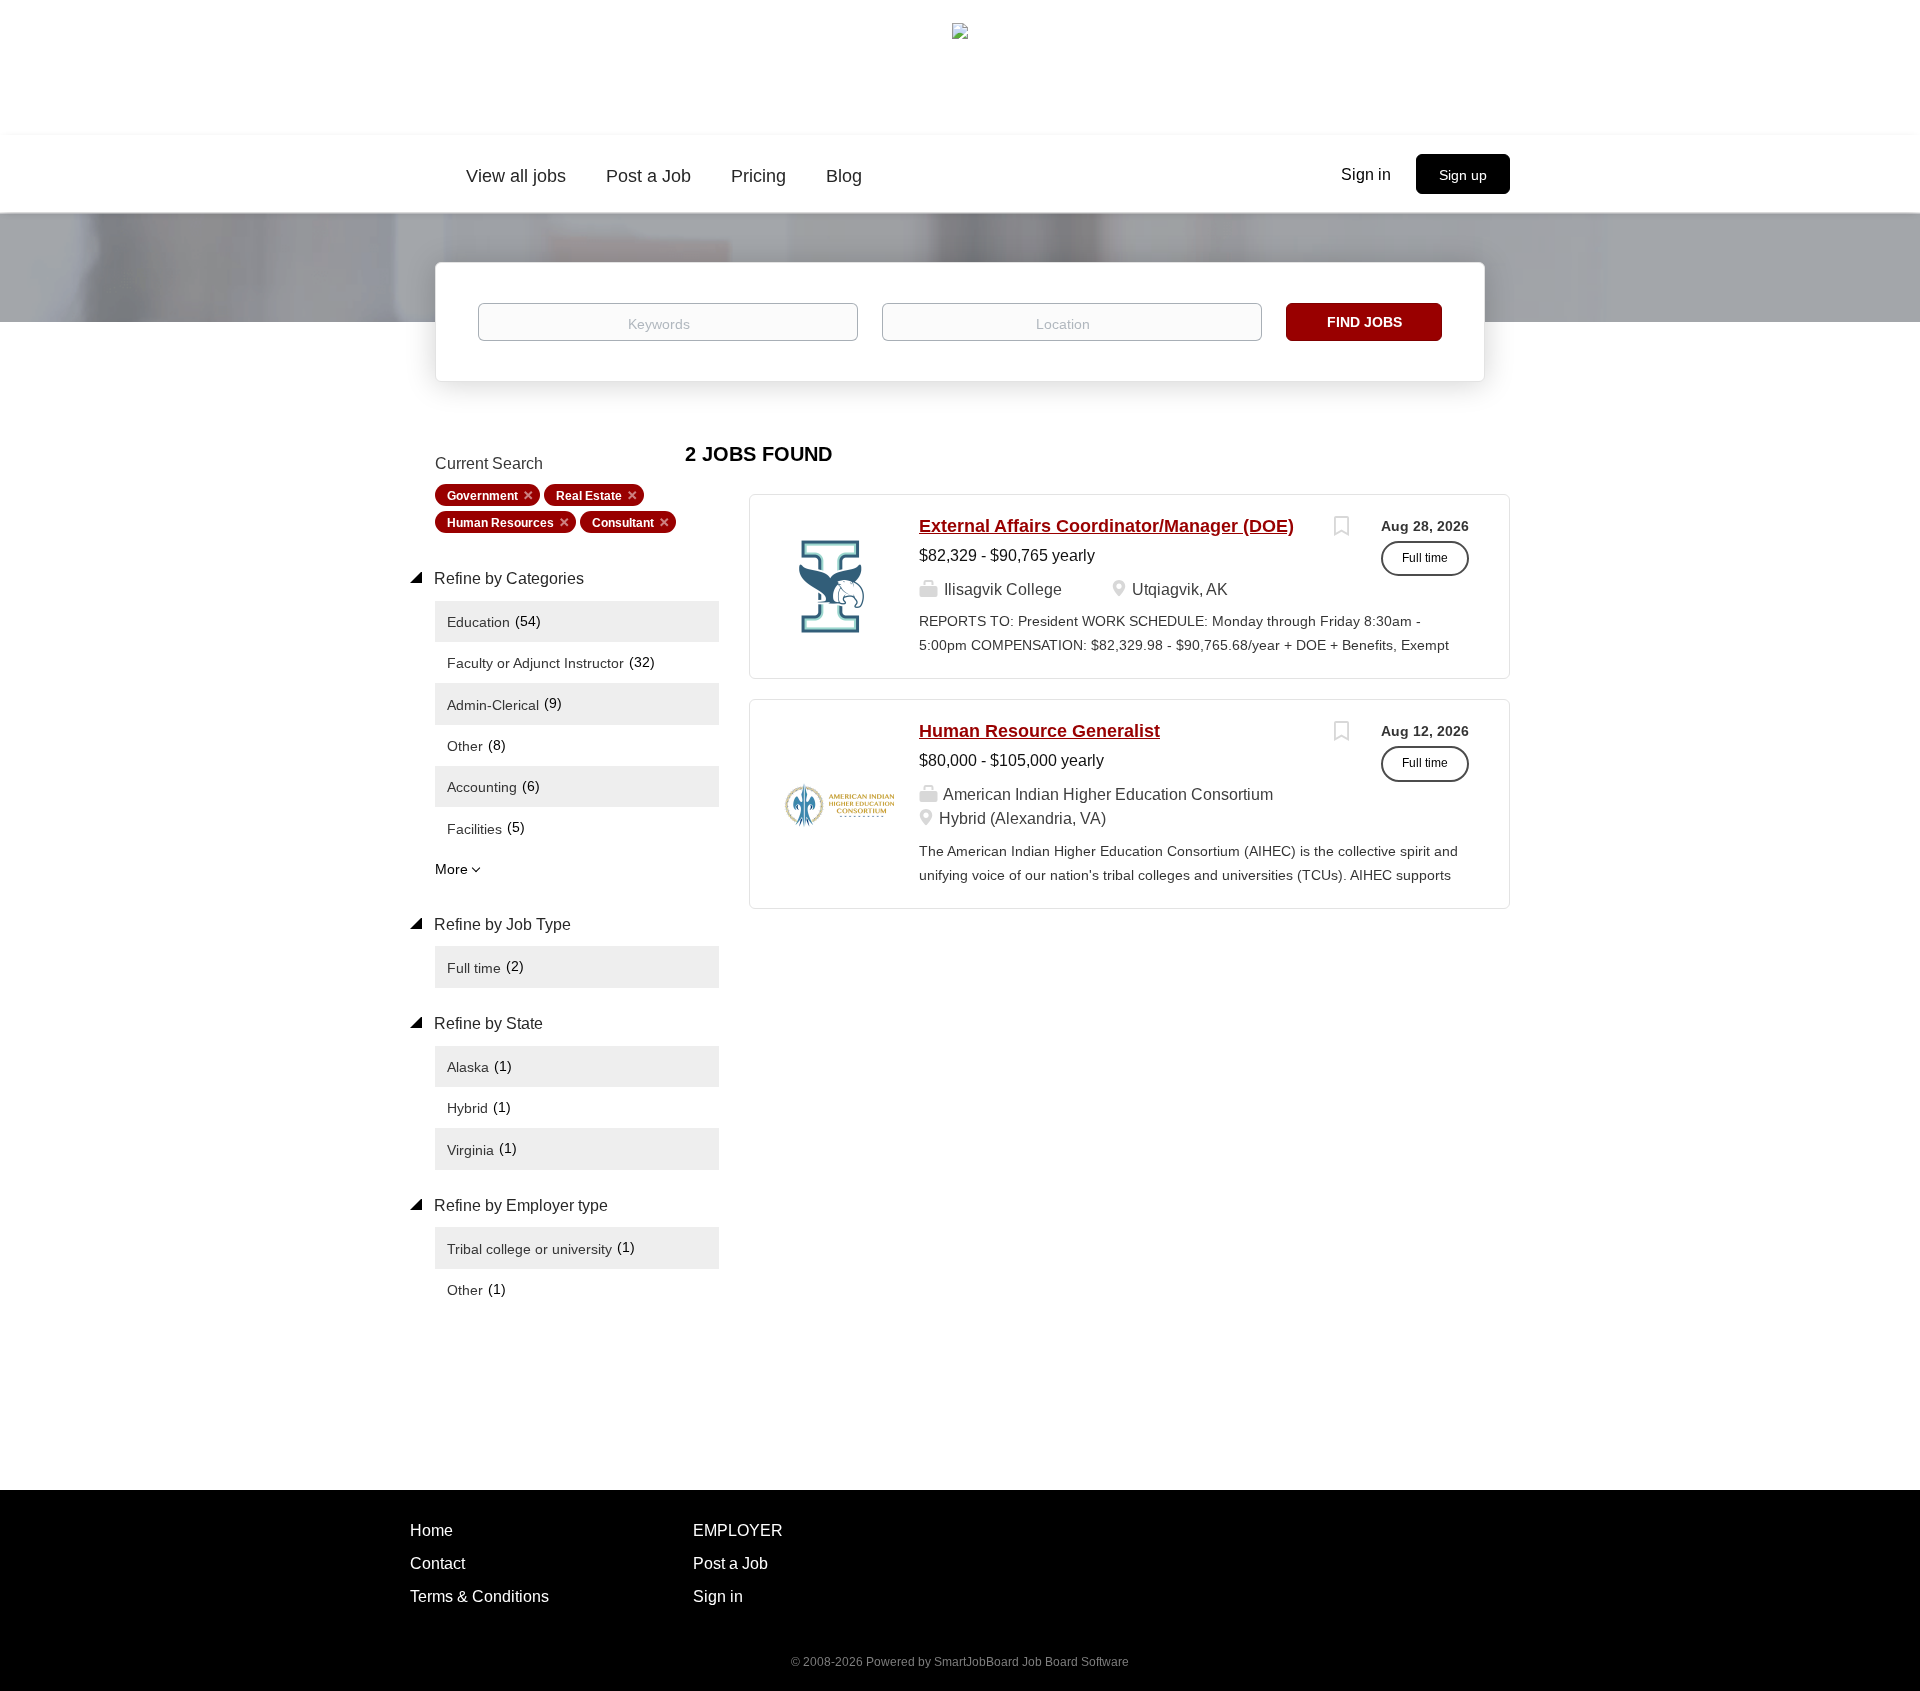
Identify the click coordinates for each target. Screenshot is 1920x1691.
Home (431, 1530)
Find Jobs (1364, 322)
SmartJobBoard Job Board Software (1031, 1662)
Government (482, 496)
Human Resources (500, 523)
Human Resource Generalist (1039, 731)
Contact (437, 1563)
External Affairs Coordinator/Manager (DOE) (1106, 526)
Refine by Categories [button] (507, 578)
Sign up (1463, 175)
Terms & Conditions (479, 1596)
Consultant (623, 523)
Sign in (1366, 174)
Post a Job (730, 1563)
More (451, 869)
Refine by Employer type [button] (519, 1205)
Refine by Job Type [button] (500, 924)
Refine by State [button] (486, 1023)
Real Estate (589, 496)
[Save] (1341, 528)
